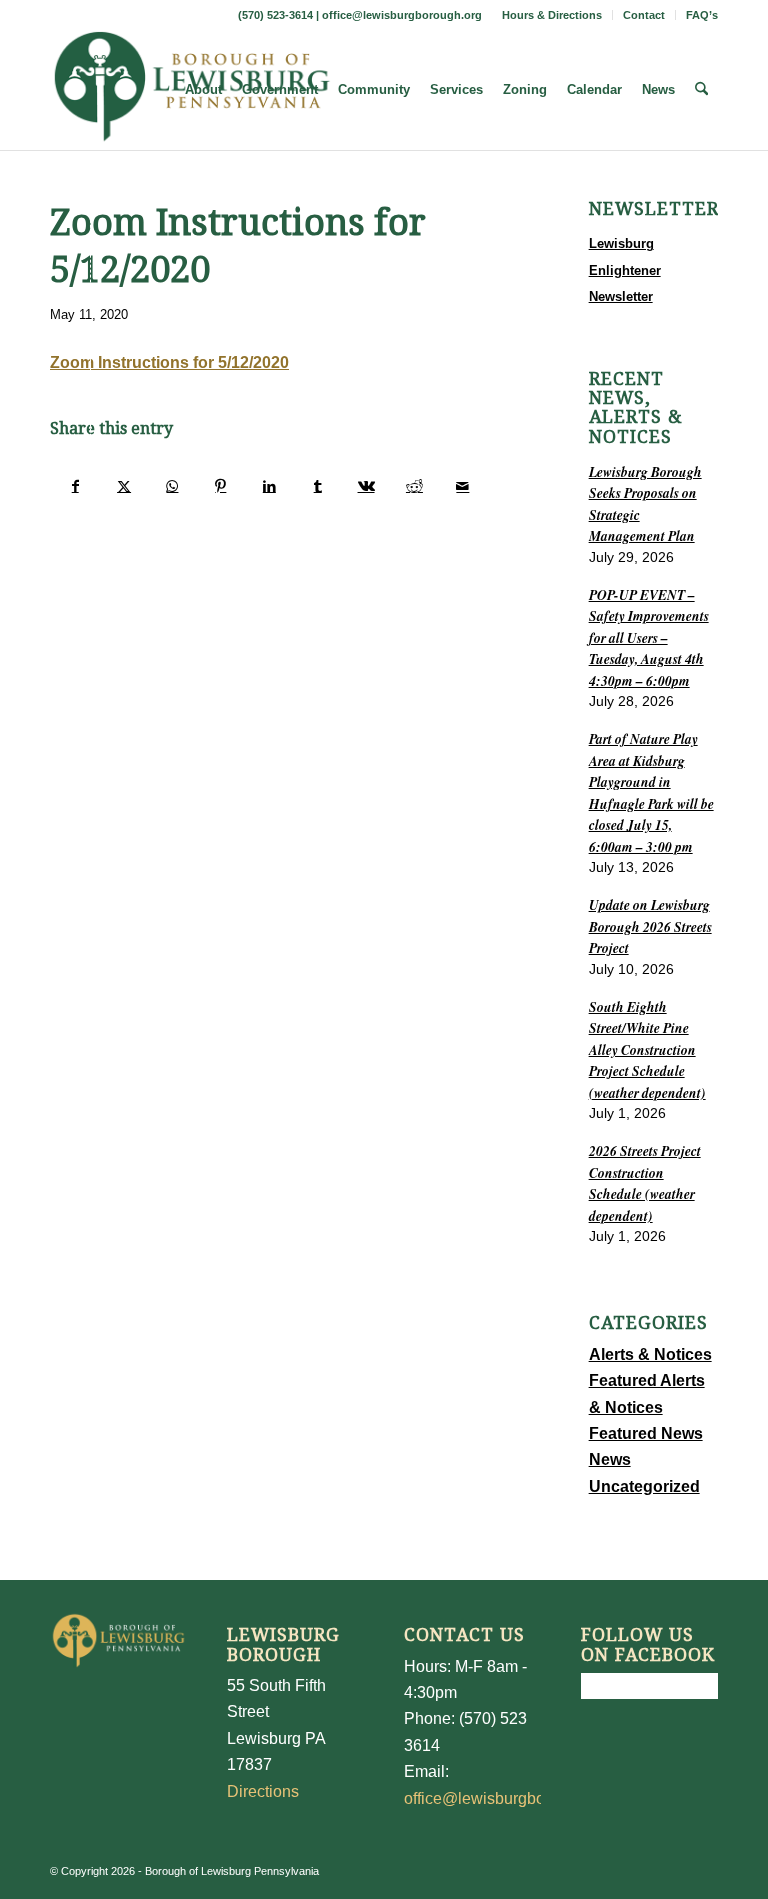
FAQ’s (702, 15)
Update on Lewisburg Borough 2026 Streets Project (650, 926)
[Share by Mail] (463, 486)
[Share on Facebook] (75, 486)
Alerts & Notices (650, 1354)
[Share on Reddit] (414, 486)
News (610, 1459)
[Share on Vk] (365, 486)
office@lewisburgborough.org (402, 15)
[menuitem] (552, 15)
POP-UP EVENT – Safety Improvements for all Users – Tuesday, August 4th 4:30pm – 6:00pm (649, 637)
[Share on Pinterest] (220, 486)
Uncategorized (644, 1486)
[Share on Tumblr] (317, 486)
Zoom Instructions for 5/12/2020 (169, 362)
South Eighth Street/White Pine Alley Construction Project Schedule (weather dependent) (647, 1049)
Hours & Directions (552, 15)
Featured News (646, 1433)
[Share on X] (123, 486)
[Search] (701, 90)
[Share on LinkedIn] (269, 486)
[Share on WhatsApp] (172, 486)
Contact (644, 15)
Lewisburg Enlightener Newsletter (625, 270)
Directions (263, 1791)
